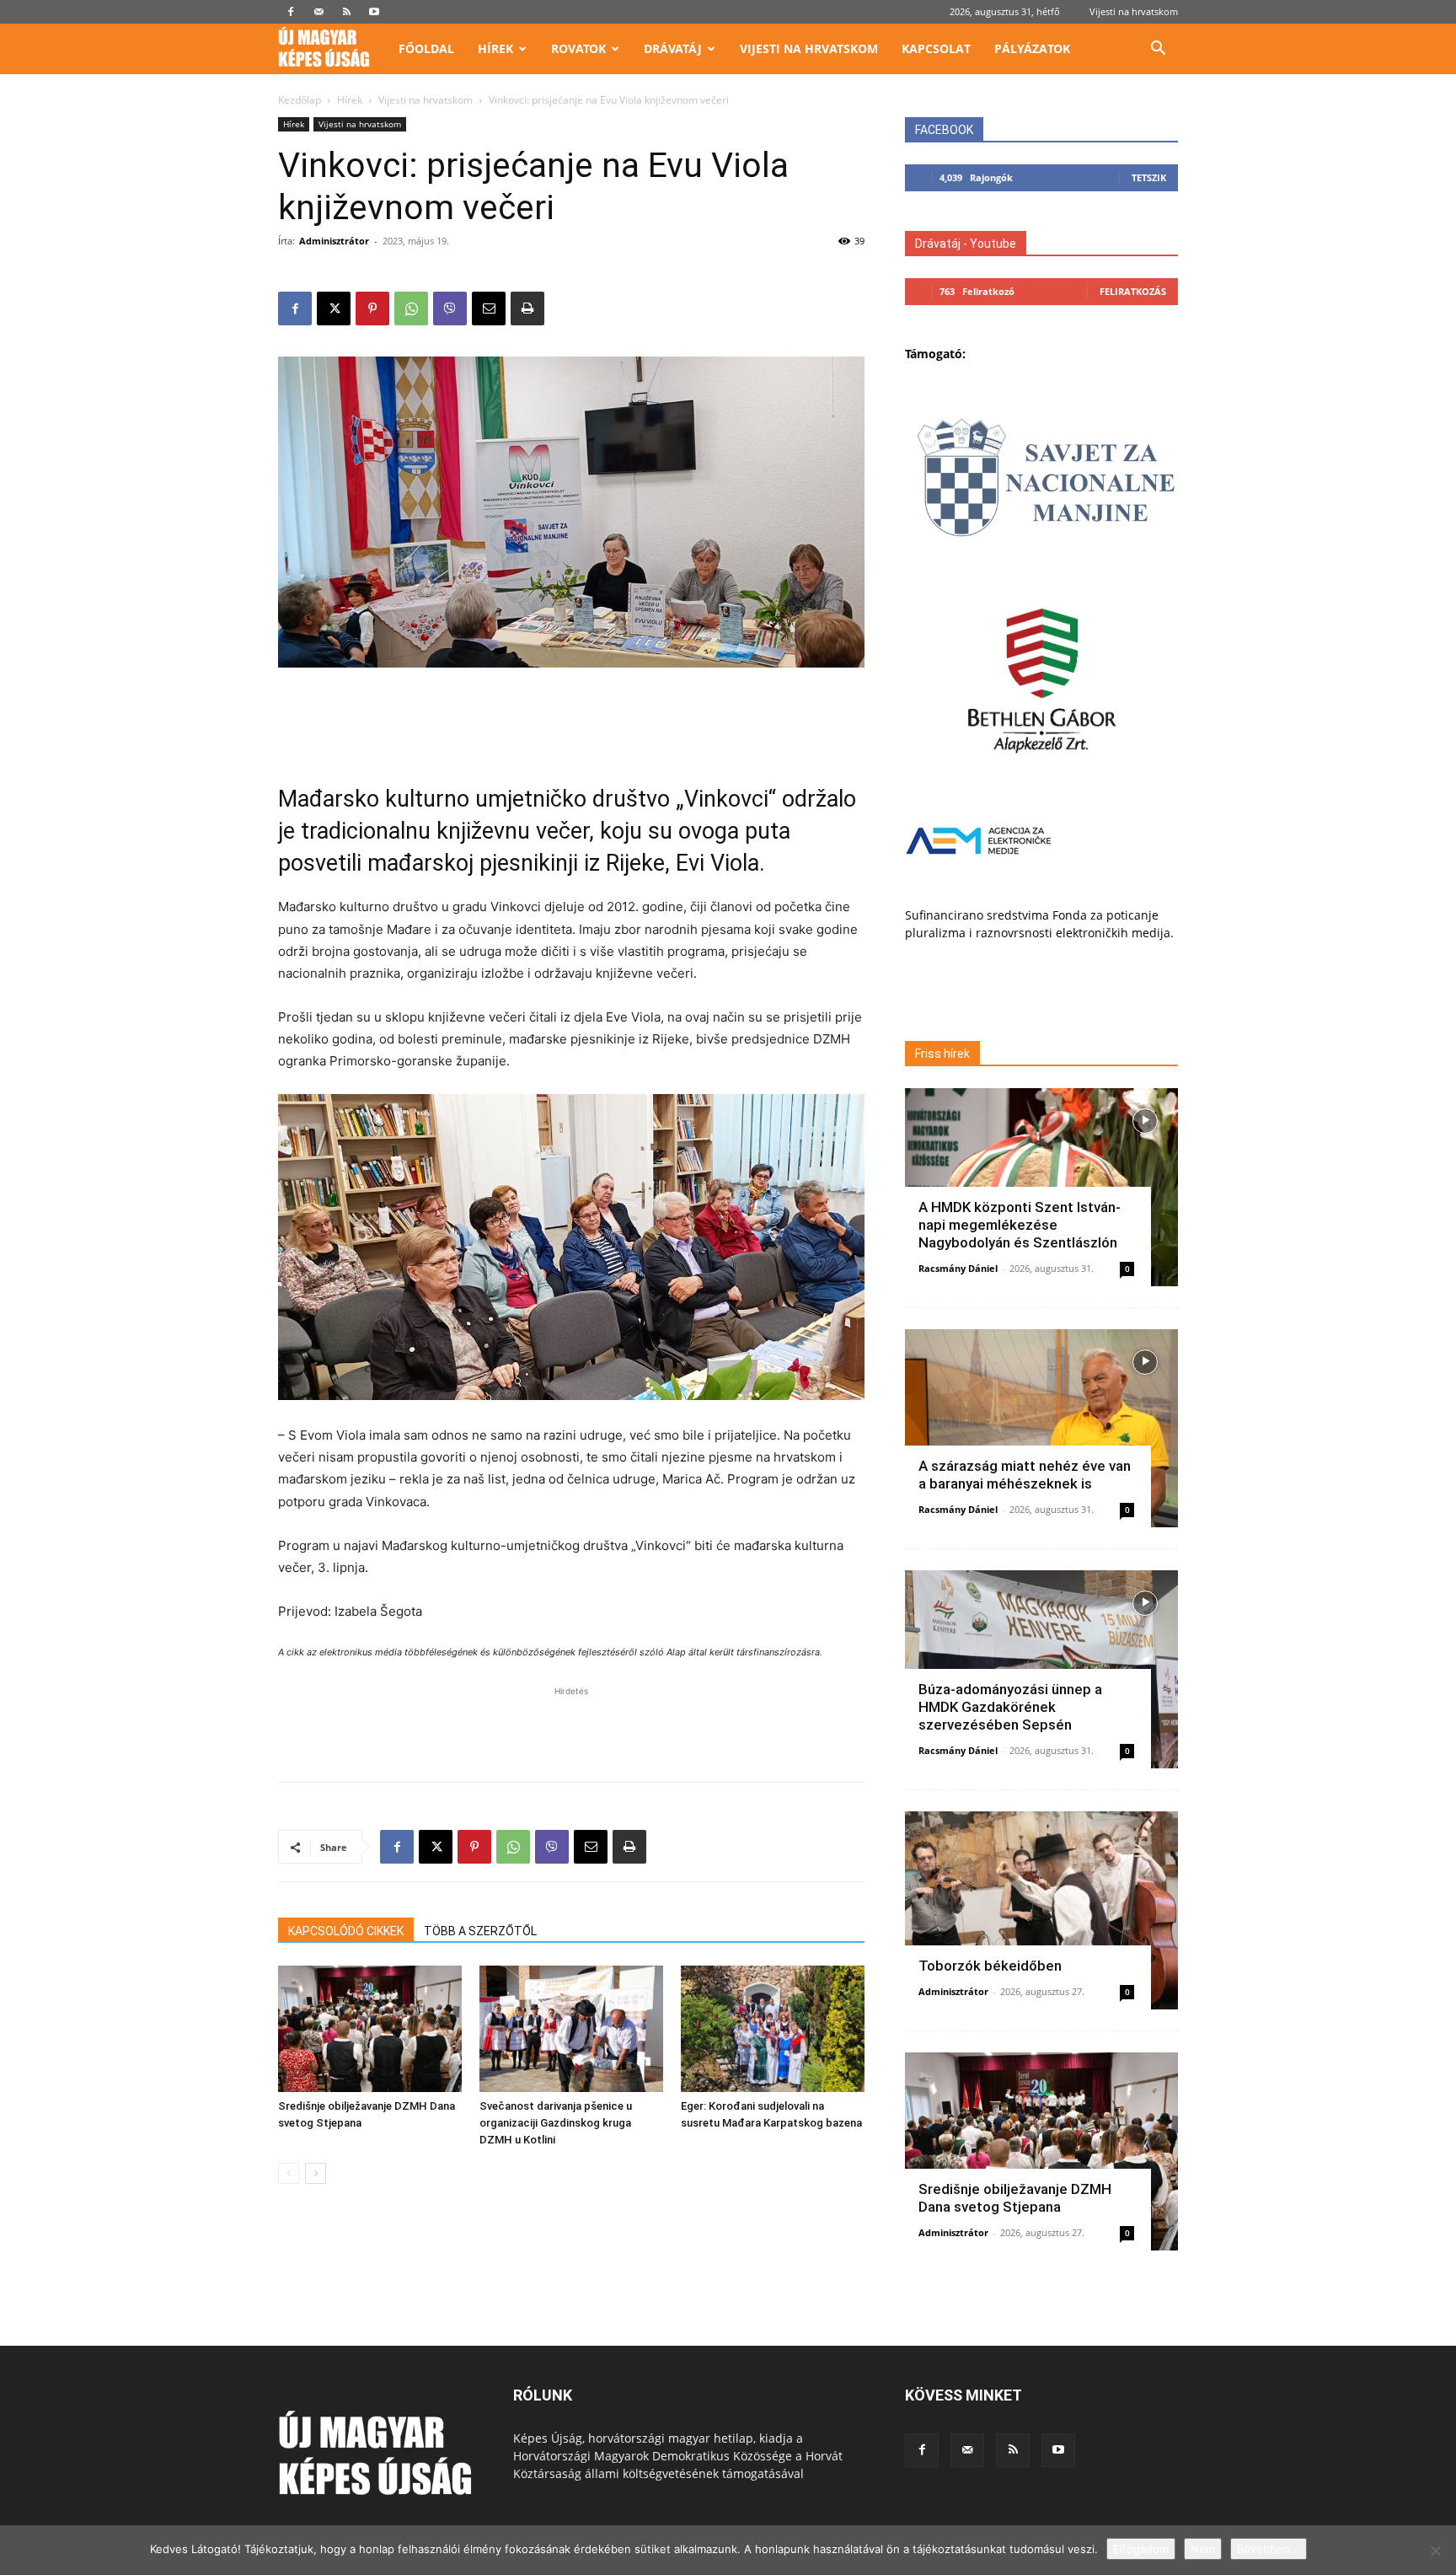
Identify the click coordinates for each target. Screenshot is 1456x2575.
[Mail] (318, 12)
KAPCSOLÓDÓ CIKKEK (346, 1931)
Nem (1203, 2549)
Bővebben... (1269, 2549)
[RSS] (346, 12)
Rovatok (578, 48)
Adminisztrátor (334, 241)
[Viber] (450, 308)
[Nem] (1435, 2551)
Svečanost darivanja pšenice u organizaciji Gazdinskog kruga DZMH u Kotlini (556, 2123)
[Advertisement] (571, 715)
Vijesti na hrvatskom (1134, 11)
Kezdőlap (300, 100)
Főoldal (426, 48)
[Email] (489, 308)
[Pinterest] (372, 308)
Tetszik (1149, 177)
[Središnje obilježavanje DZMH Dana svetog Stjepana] (370, 2029)
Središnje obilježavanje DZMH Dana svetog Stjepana (1015, 2198)
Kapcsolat (936, 48)
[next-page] (316, 2173)
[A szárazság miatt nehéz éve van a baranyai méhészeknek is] (1041, 1428)
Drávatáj (673, 48)
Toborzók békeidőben (990, 1966)
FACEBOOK (944, 130)
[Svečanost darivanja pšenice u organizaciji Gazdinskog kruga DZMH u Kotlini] (571, 2029)
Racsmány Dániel (958, 1268)
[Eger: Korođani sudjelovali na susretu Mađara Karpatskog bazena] (773, 2029)
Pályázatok (1032, 48)
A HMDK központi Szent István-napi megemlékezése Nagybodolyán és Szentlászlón (1020, 1225)
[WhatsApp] (411, 308)
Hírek (495, 48)
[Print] (527, 308)
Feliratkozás (1133, 291)
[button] (1158, 50)
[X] (334, 308)
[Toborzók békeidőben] (1041, 1910)
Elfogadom (1141, 2549)
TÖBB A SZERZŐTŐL (480, 1931)
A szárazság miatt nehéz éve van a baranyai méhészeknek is (1025, 1475)
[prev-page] (289, 2173)
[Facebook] (291, 12)
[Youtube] (374, 12)
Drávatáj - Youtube (966, 244)
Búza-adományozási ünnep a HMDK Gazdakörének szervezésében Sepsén (1010, 1707)
